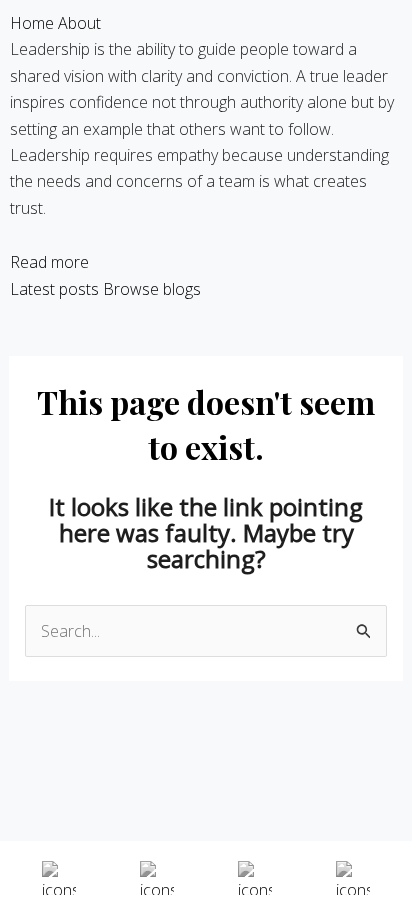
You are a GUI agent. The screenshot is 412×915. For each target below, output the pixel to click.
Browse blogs (152, 289)
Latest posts (54, 289)
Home (32, 23)
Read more (49, 262)
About (79, 23)
